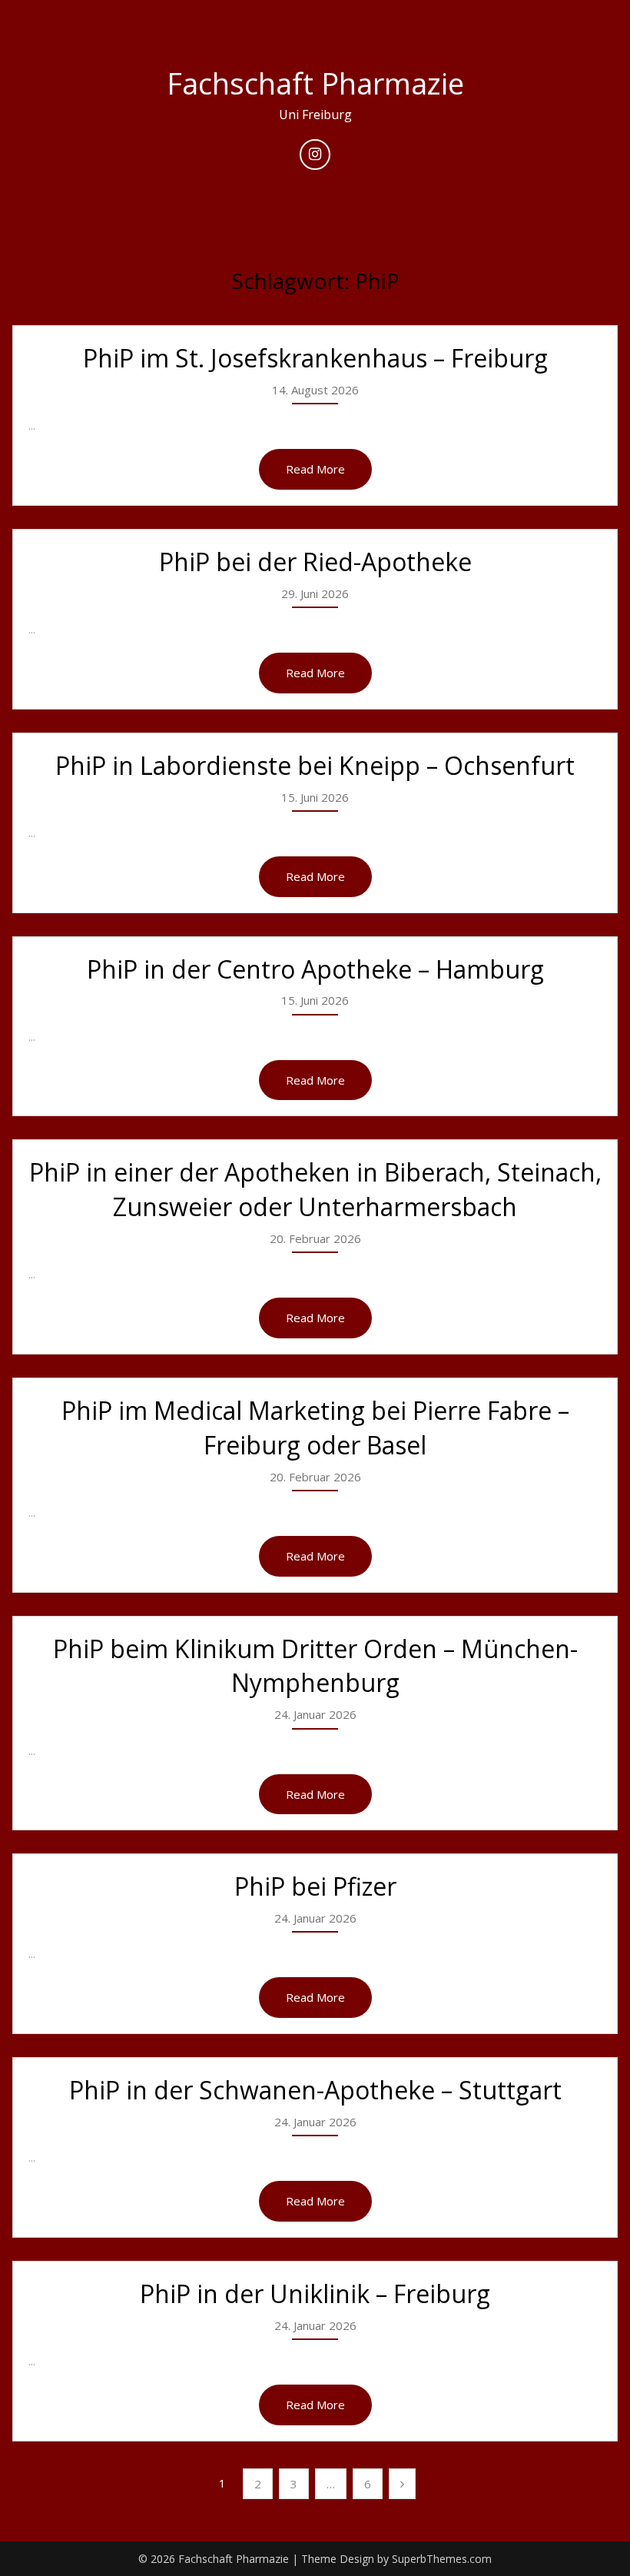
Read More (315, 469)
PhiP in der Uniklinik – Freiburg (315, 2293)
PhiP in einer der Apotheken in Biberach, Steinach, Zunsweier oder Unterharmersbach (315, 1189)
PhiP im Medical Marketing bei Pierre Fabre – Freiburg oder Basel (315, 1428)
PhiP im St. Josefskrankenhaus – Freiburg (315, 358)
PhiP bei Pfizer (315, 1886)
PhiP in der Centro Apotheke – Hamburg (315, 969)
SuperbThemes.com (442, 2559)
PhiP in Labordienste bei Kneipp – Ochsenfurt (315, 765)
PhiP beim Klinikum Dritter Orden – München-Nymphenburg (315, 1666)
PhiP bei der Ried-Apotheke (315, 562)
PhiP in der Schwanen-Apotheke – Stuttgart (315, 2090)
